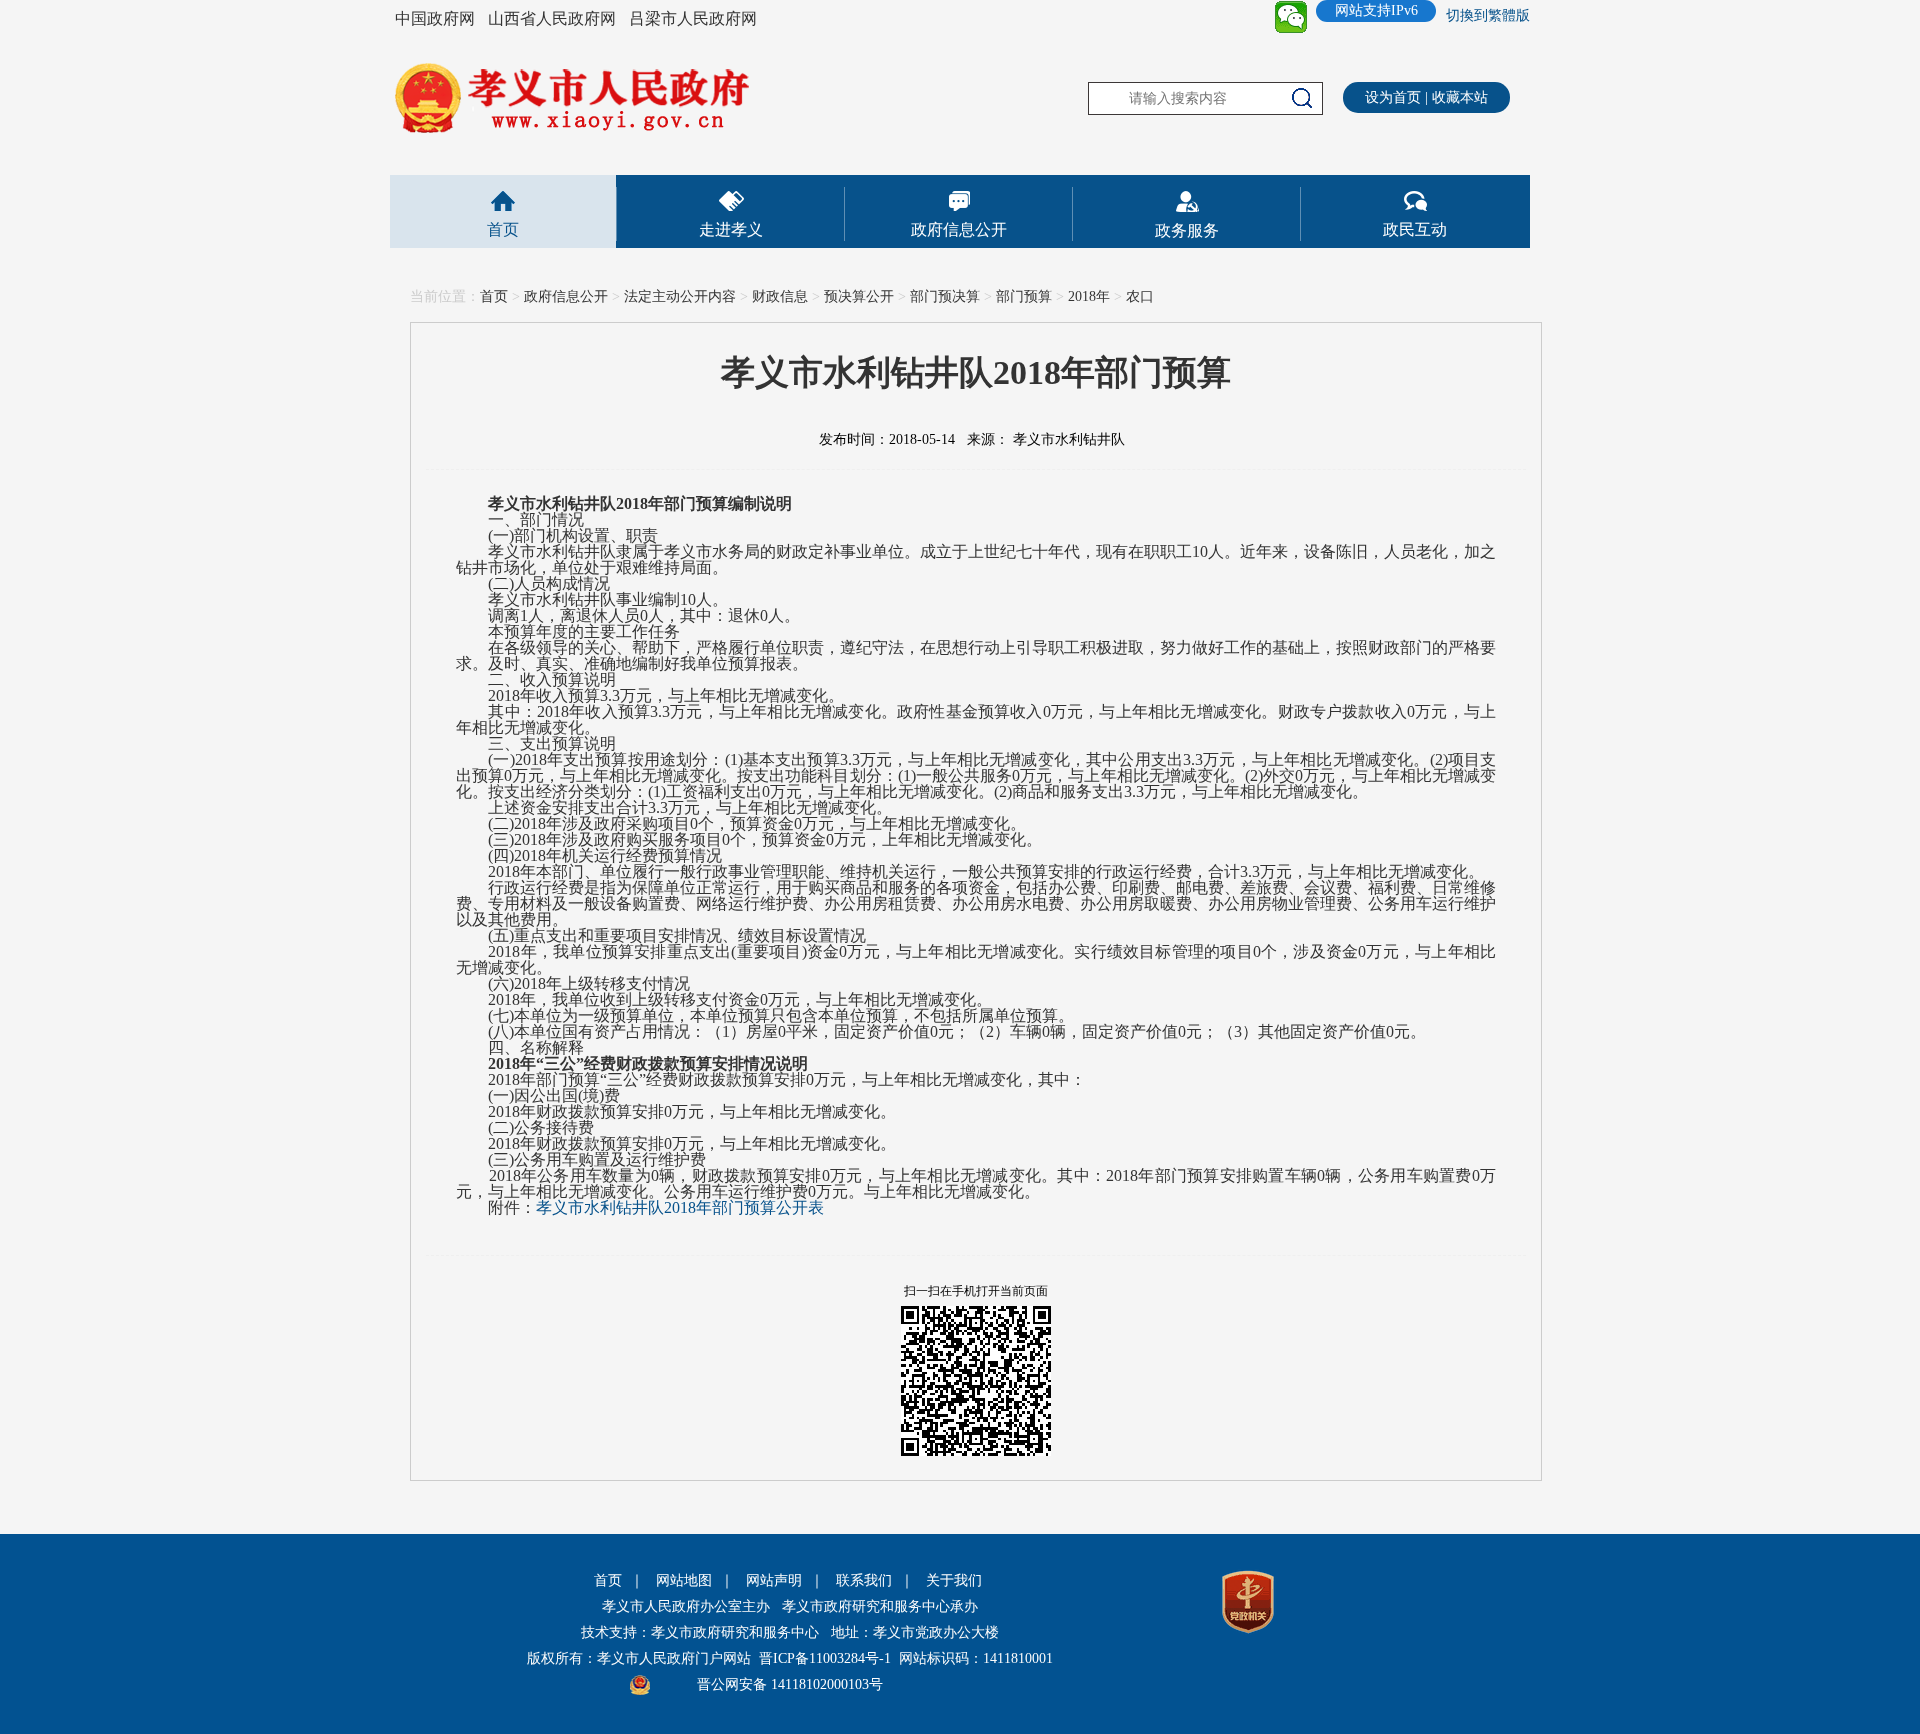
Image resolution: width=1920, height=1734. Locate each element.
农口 (1140, 296)
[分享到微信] (1291, 17)
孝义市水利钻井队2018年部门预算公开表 (680, 1207)
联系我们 (864, 1580)
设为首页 (1393, 97)
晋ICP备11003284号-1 (825, 1658)
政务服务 (1187, 230)
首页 (503, 229)
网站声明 (774, 1580)
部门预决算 (945, 296)
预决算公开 (859, 296)
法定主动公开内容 (680, 296)
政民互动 (1415, 229)
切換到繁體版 (1488, 15)
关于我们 (954, 1580)
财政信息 (780, 296)
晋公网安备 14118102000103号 (790, 1684)
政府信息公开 (959, 229)
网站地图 (684, 1580)
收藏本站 (1460, 97)
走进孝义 (731, 229)
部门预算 (1024, 296)
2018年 (1089, 296)
